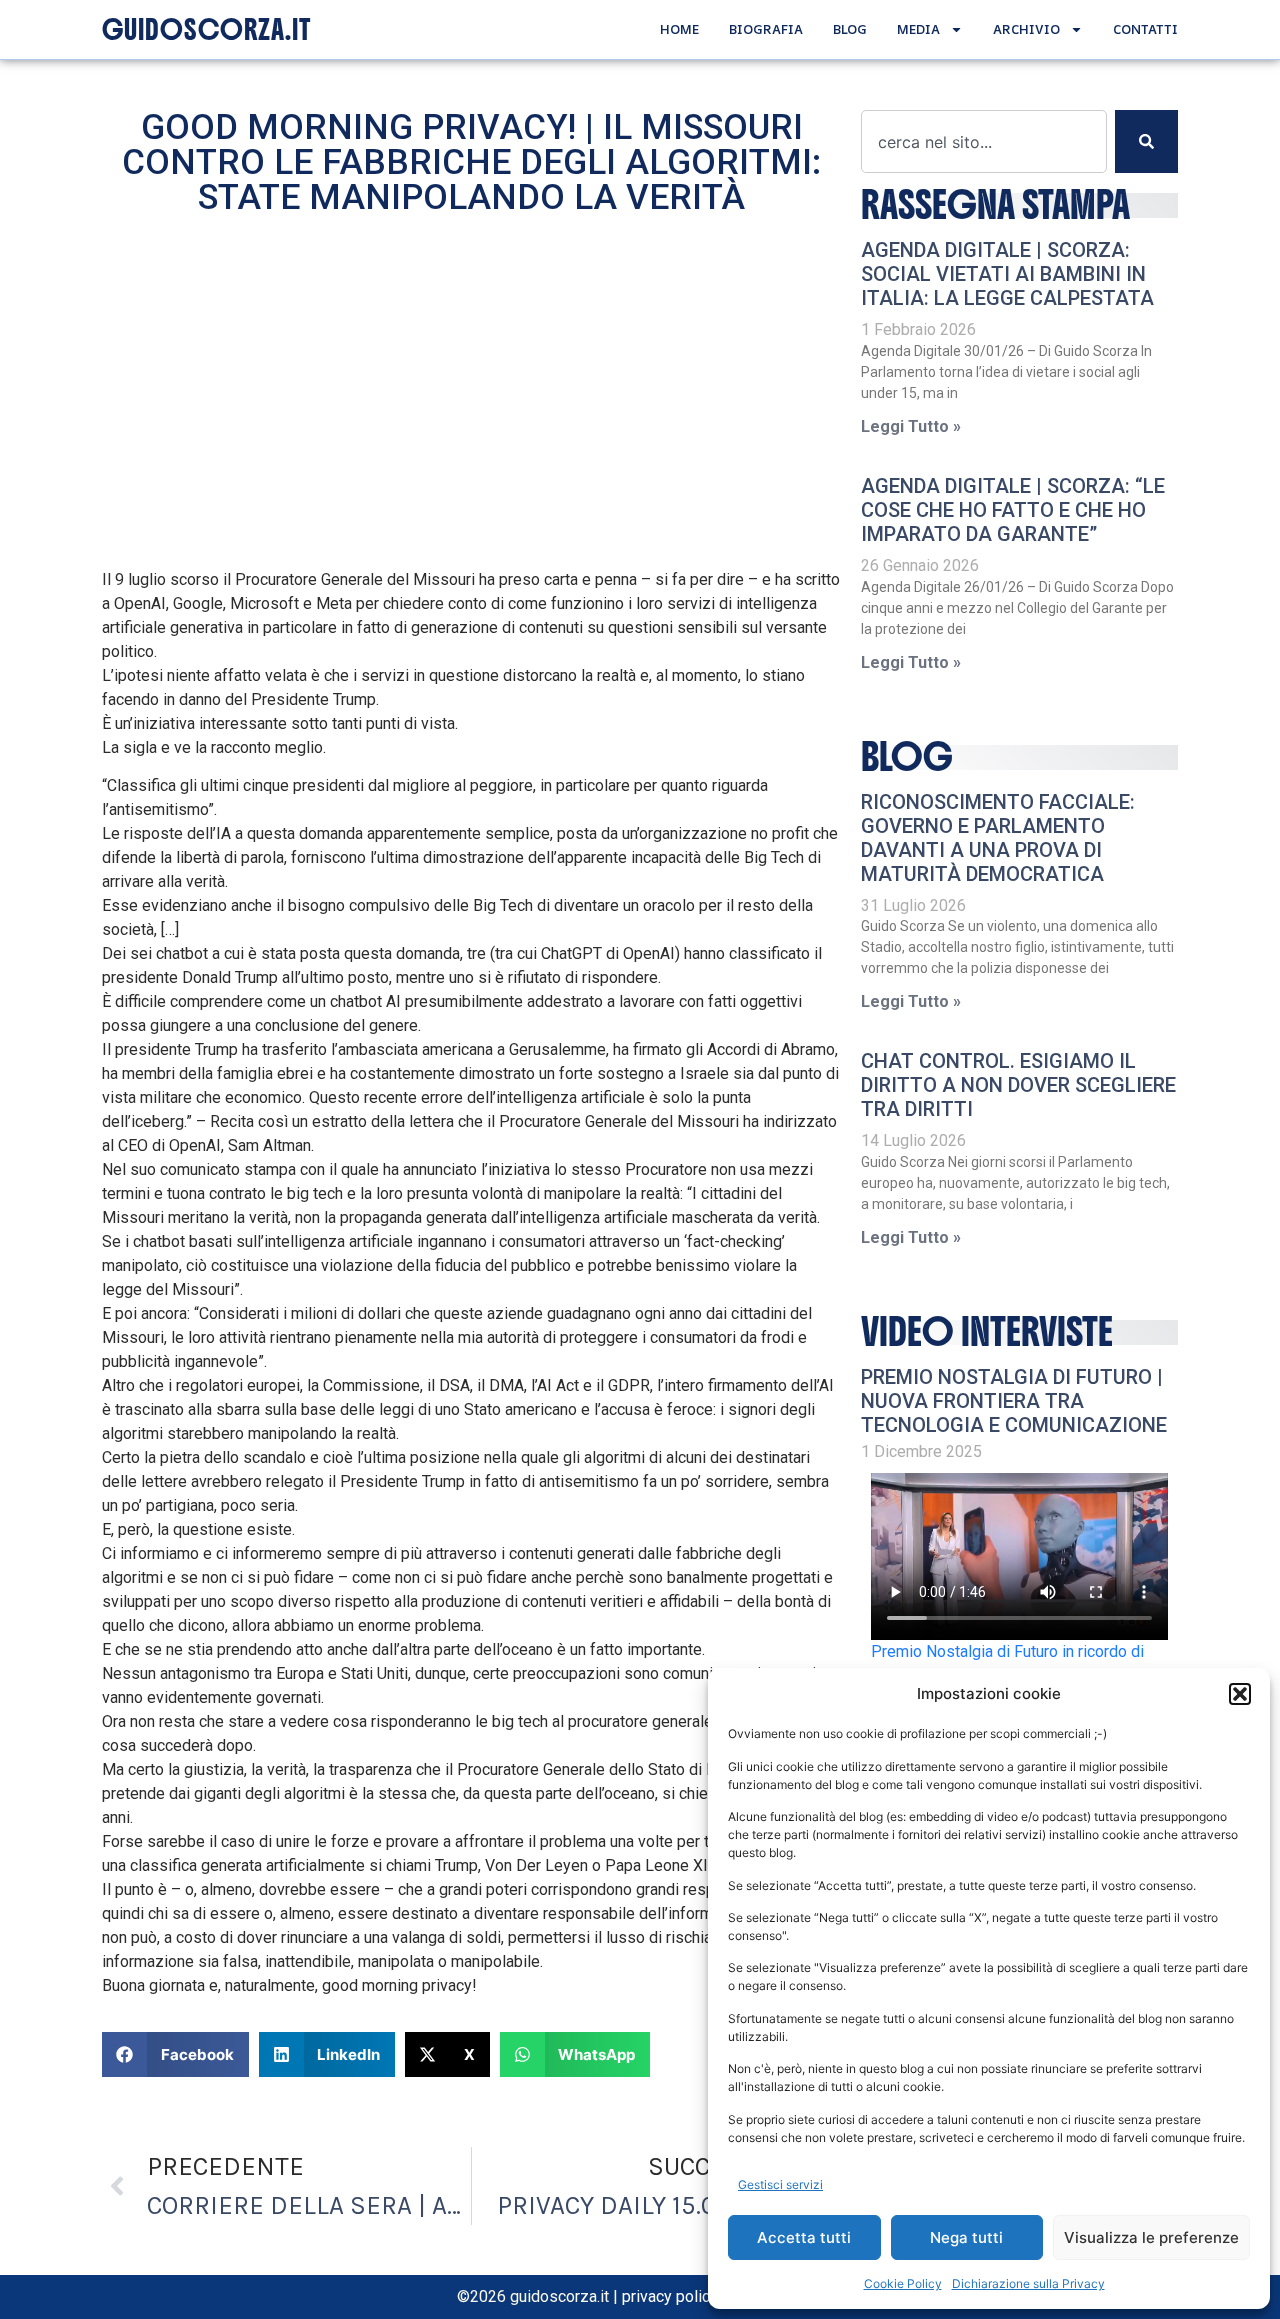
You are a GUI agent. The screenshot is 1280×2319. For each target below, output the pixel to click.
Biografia (766, 29)
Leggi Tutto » (911, 426)
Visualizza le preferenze (1151, 2237)
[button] (1240, 1694)
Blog (850, 29)
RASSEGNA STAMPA (995, 205)
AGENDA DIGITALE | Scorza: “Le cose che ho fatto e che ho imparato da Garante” (1013, 510)
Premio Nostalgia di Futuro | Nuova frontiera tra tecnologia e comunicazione (1014, 1401)
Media (918, 29)
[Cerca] (1146, 141)
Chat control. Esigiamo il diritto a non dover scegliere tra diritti (1018, 1085)
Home (679, 29)
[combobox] (984, 141)
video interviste (987, 1332)
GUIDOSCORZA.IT (206, 30)
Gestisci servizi (780, 2184)
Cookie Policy (903, 2283)
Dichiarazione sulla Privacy (1028, 2283)
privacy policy (670, 2296)
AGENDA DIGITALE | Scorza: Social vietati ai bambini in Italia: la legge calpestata (1007, 274)
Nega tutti (966, 2237)
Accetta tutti (804, 2237)
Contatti (1145, 29)
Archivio (1026, 29)
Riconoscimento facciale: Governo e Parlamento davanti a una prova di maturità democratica (998, 838)
